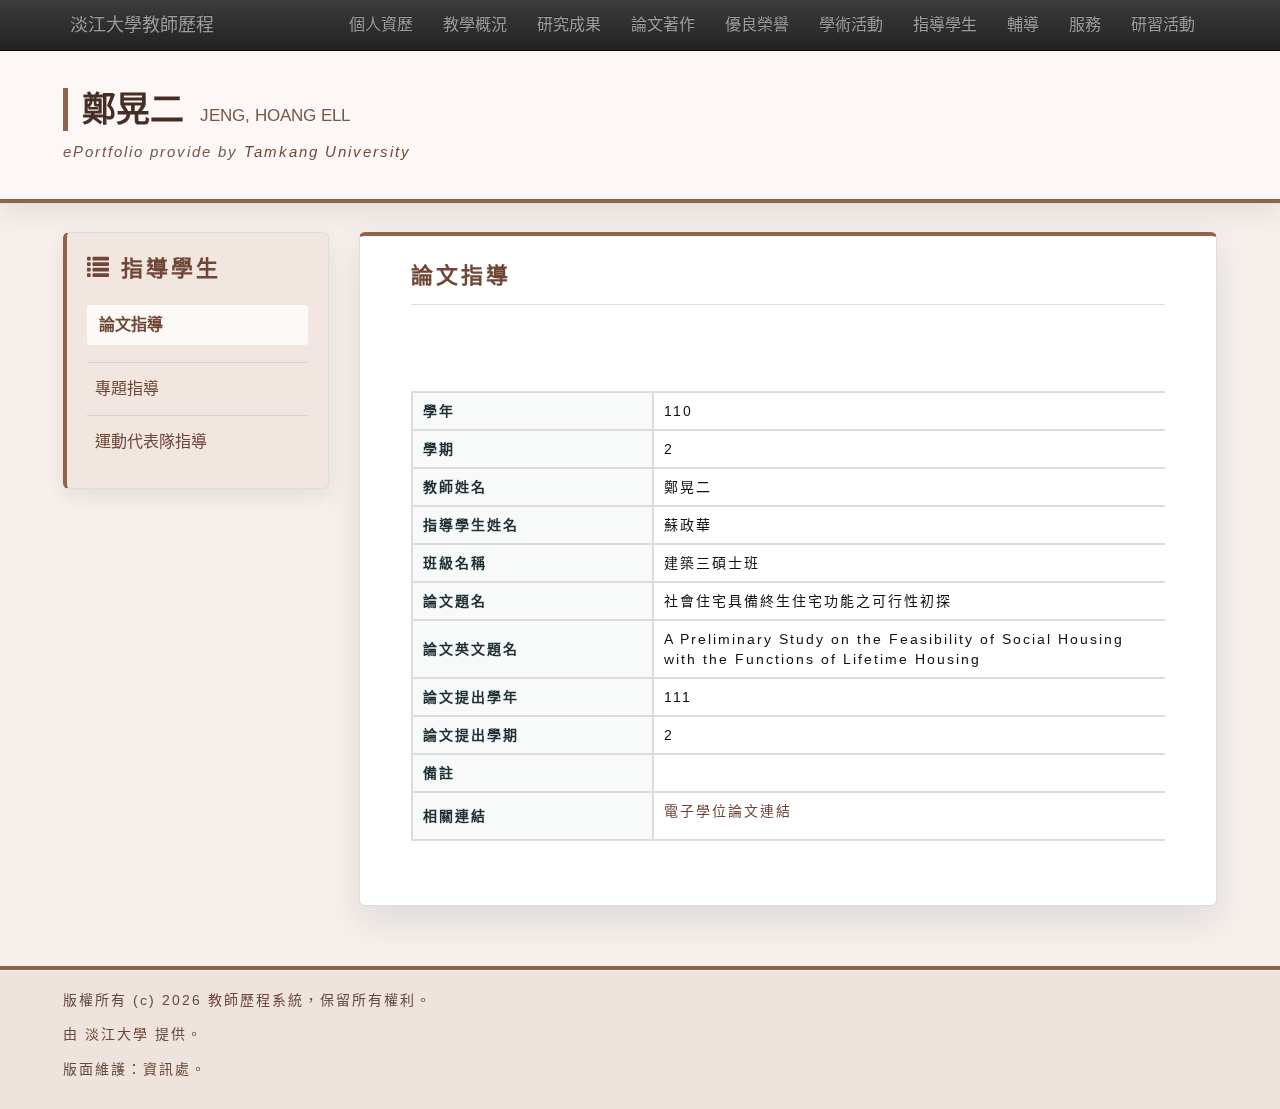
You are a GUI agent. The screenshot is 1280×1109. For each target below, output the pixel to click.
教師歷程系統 (256, 1000)
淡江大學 (117, 1034)
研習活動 (1163, 24)
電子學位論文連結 (728, 811)
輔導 (1023, 24)
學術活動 (851, 24)
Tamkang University (327, 151)
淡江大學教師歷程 (142, 25)
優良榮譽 (757, 24)
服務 (1085, 24)
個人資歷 (381, 24)
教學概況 (475, 24)
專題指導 (127, 388)
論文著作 (663, 24)
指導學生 (945, 24)
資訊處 (167, 1069)
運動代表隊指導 (151, 441)
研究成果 (569, 24)
